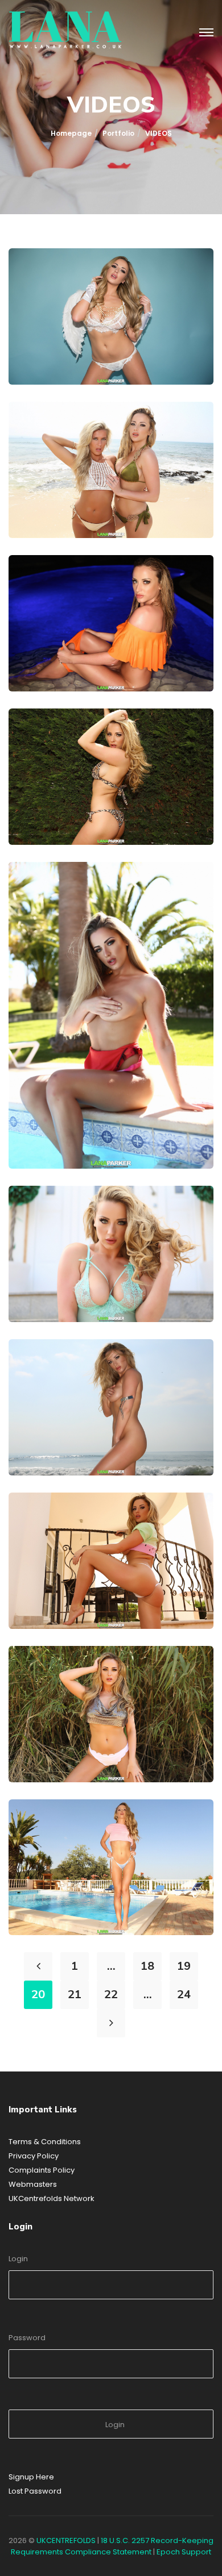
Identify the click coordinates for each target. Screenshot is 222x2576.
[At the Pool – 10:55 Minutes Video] (42, 1833)
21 (75, 1994)
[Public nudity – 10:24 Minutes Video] (42, 1679)
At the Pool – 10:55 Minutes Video (118, 1893)
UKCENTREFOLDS (66, 2540)
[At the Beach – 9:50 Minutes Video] (42, 1373)
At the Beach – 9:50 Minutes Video (120, 1433)
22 (111, 1994)
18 (147, 1966)
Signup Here (31, 2477)
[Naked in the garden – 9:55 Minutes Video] (42, 742)
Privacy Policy (34, 2156)
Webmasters (33, 2184)
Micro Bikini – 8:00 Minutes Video (114, 1587)
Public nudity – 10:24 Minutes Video (121, 1740)
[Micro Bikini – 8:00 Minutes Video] (42, 1526)
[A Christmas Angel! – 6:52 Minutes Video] (42, 282)
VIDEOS (45, 358)
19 (184, 1966)
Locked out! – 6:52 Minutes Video (115, 1280)
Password (27, 2338)
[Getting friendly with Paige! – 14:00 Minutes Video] (42, 435)
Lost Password (35, 2491)
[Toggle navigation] (206, 33)
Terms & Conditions (45, 2142)
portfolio (118, 133)
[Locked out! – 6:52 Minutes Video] (42, 1219)
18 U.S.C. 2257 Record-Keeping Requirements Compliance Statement (112, 2546)
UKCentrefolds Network (52, 2198)
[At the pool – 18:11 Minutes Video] (42, 895)
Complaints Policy (42, 2170)
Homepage (71, 133)
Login (18, 2259)
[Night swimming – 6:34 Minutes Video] (42, 589)
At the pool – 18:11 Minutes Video (118, 1127)
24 (184, 1994)
